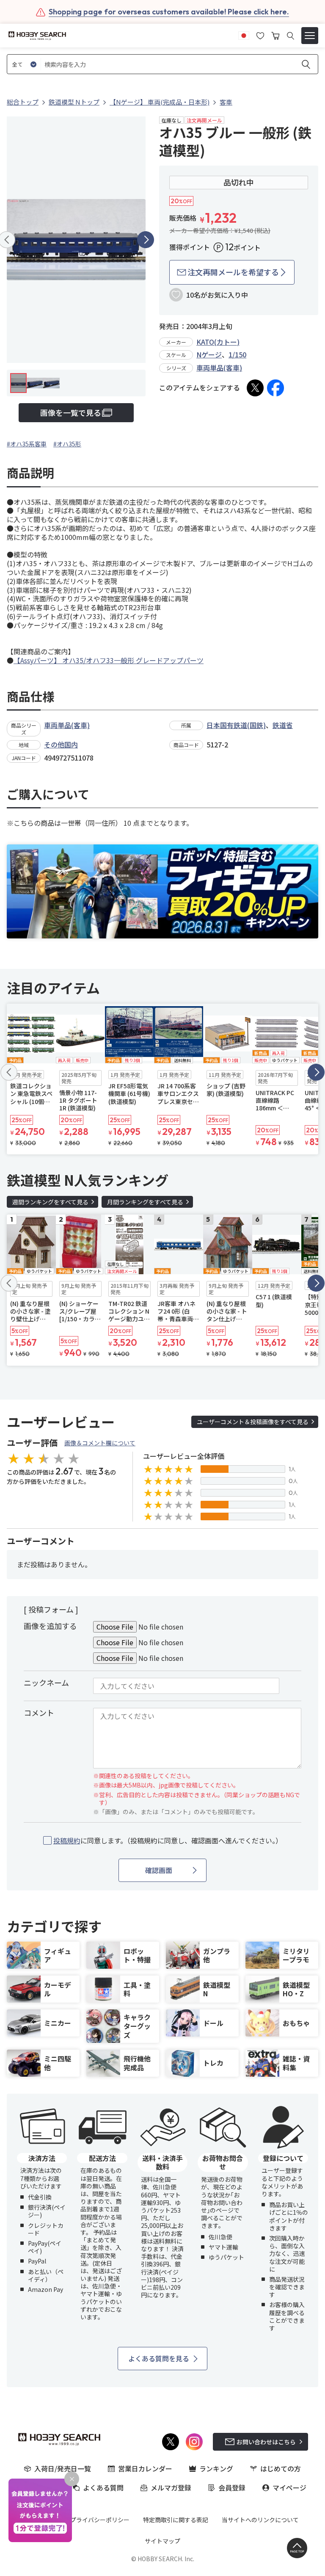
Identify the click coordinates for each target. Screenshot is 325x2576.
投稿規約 (67, 1840)
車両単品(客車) (219, 368)
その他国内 (61, 744)
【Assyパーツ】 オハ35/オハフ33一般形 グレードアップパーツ (109, 660)
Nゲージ (209, 354)
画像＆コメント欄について (100, 1443)
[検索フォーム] (291, 36)
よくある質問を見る (159, 2358)
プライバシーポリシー (100, 2520)
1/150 (237, 354)
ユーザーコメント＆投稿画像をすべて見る (253, 1422)
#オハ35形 (67, 444)
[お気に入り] (260, 35)
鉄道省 (283, 725)
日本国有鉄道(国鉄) (236, 725)
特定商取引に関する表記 (176, 2520)
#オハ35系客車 (27, 444)
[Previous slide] (9, 1072)
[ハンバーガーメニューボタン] (310, 36)
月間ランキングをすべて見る (145, 1202)
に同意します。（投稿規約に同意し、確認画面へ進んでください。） (168, 1841)
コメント (39, 1713)
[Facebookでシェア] (275, 388)
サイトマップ (162, 2541)
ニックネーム (46, 1682)
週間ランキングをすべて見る (50, 1202)
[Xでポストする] (255, 388)
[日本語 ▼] (244, 35)
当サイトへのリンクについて (260, 2520)
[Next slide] (146, 240)
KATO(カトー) (218, 342)
